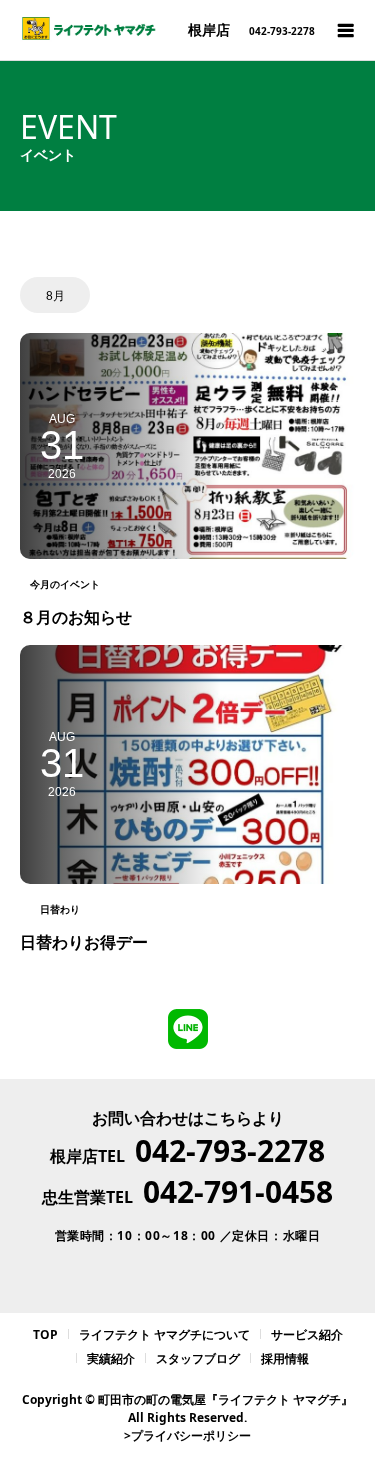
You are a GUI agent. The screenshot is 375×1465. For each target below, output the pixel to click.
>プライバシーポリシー (187, 1435)
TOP (45, 1334)
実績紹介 (111, 1358)
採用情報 (285, 1358)
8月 (55, 296)
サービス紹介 (307, 1334)
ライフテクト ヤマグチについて (164, 1334)
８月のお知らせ (76, 617)
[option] (55, 295)
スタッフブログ (198, 1358)
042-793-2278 (230, 1150)
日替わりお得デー (84, 942)
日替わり (60, 909)
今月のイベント (65, 584)
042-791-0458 (238, 1191)
